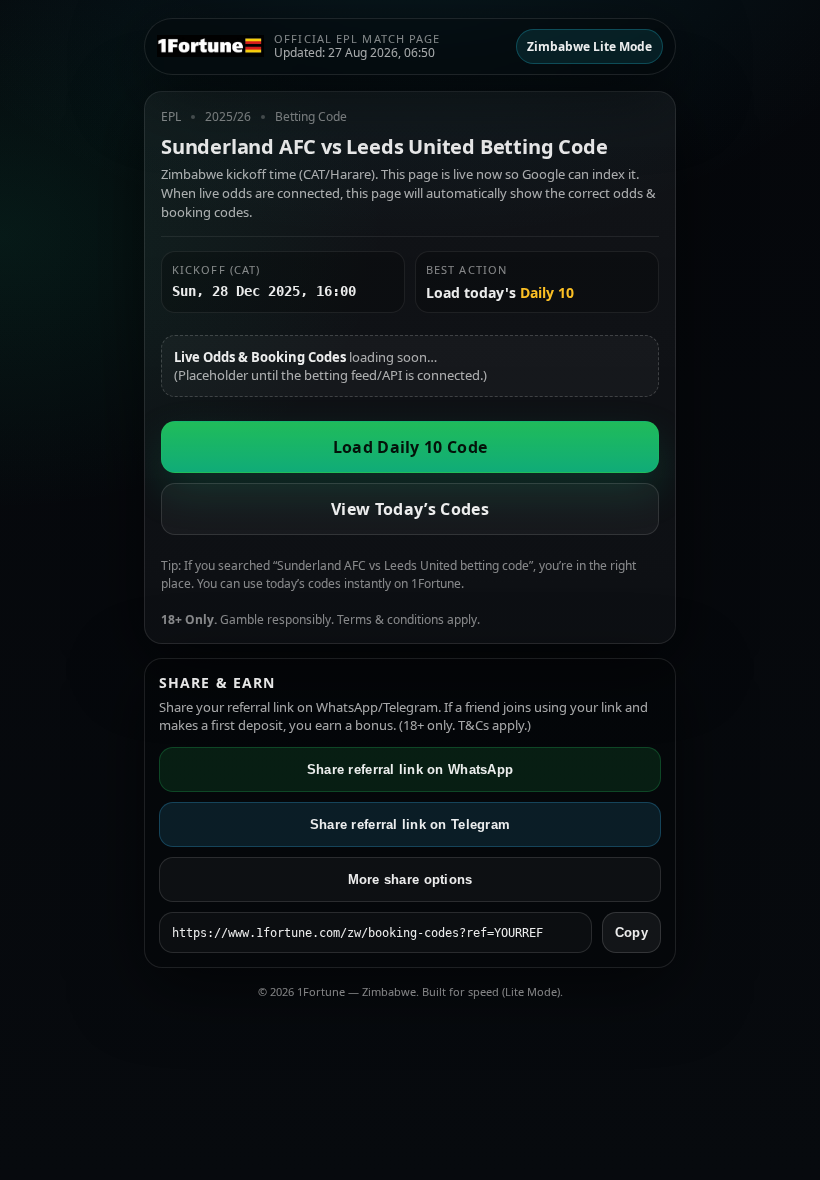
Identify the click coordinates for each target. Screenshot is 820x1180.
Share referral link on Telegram (410, 824)
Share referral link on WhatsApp (410, 769)
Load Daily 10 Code (410, 447)
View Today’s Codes (410, 509)
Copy (631, 932)
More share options (410, 879)
